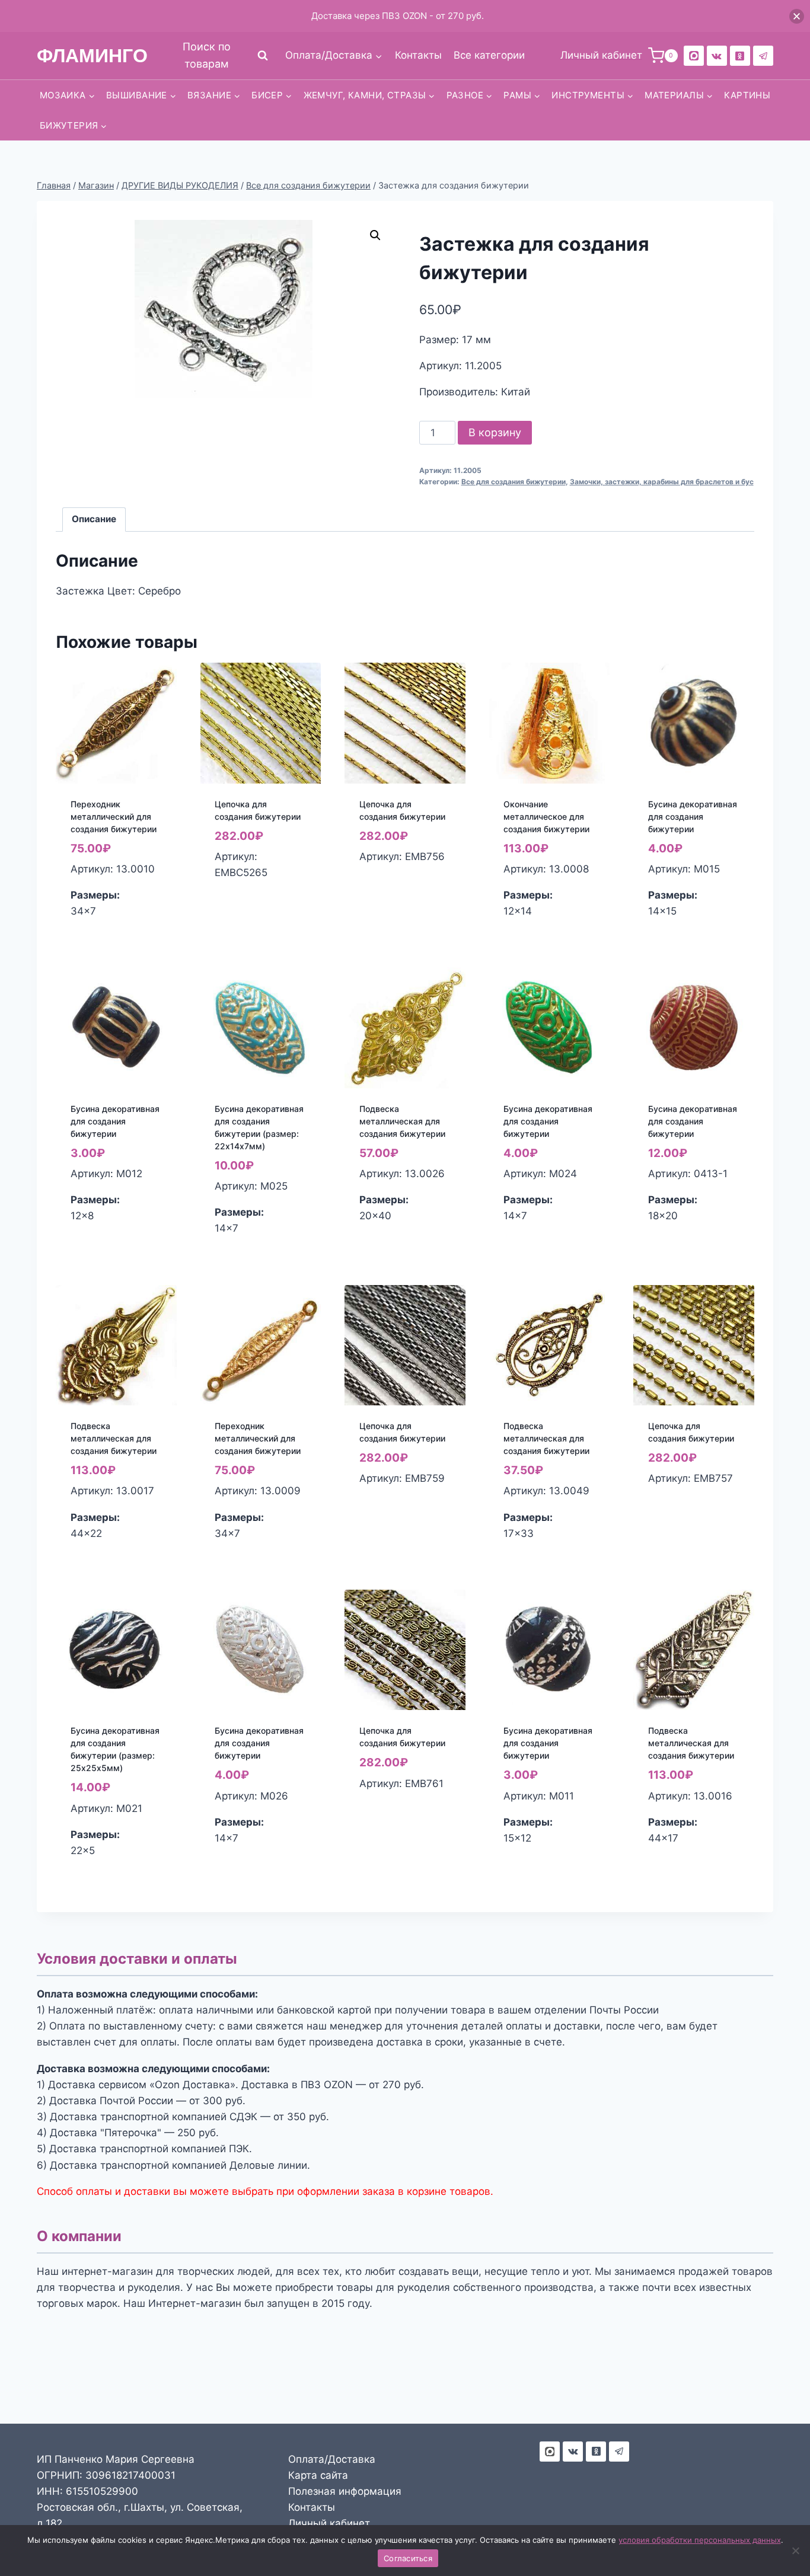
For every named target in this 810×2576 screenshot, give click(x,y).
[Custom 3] (550, 2452)
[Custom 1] (740, 56)
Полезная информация (345, 2491)
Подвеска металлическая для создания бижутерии (402, 1121)
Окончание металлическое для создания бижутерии (546, 816)
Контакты (418, 55)
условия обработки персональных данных (700, 2540)
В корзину (495, 432)
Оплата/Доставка (332, 2459)
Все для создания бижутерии (514, 482)
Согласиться (408, 2558)
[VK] (717, 56)
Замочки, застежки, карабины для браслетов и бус (662, 482)
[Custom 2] (694, 56)
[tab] (94, 520)
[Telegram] (763, 56)
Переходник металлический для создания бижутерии (114, 816)
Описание (94, 519)
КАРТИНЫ (747, 95)
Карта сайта (318, 2475)
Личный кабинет (329, 2523)
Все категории (489, 55)
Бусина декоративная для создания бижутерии (693, 816)
